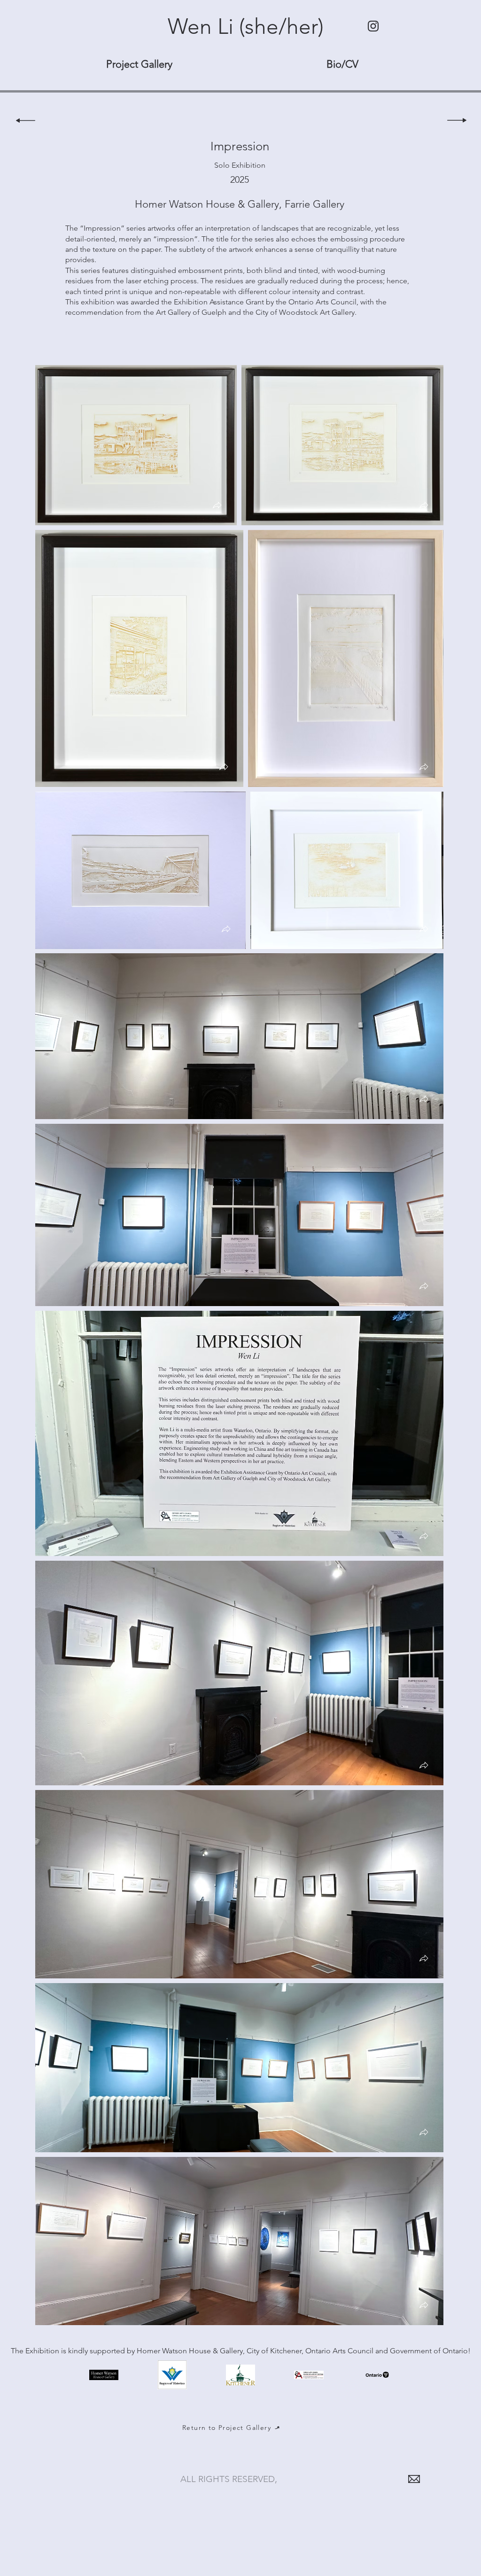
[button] (217, 506)
